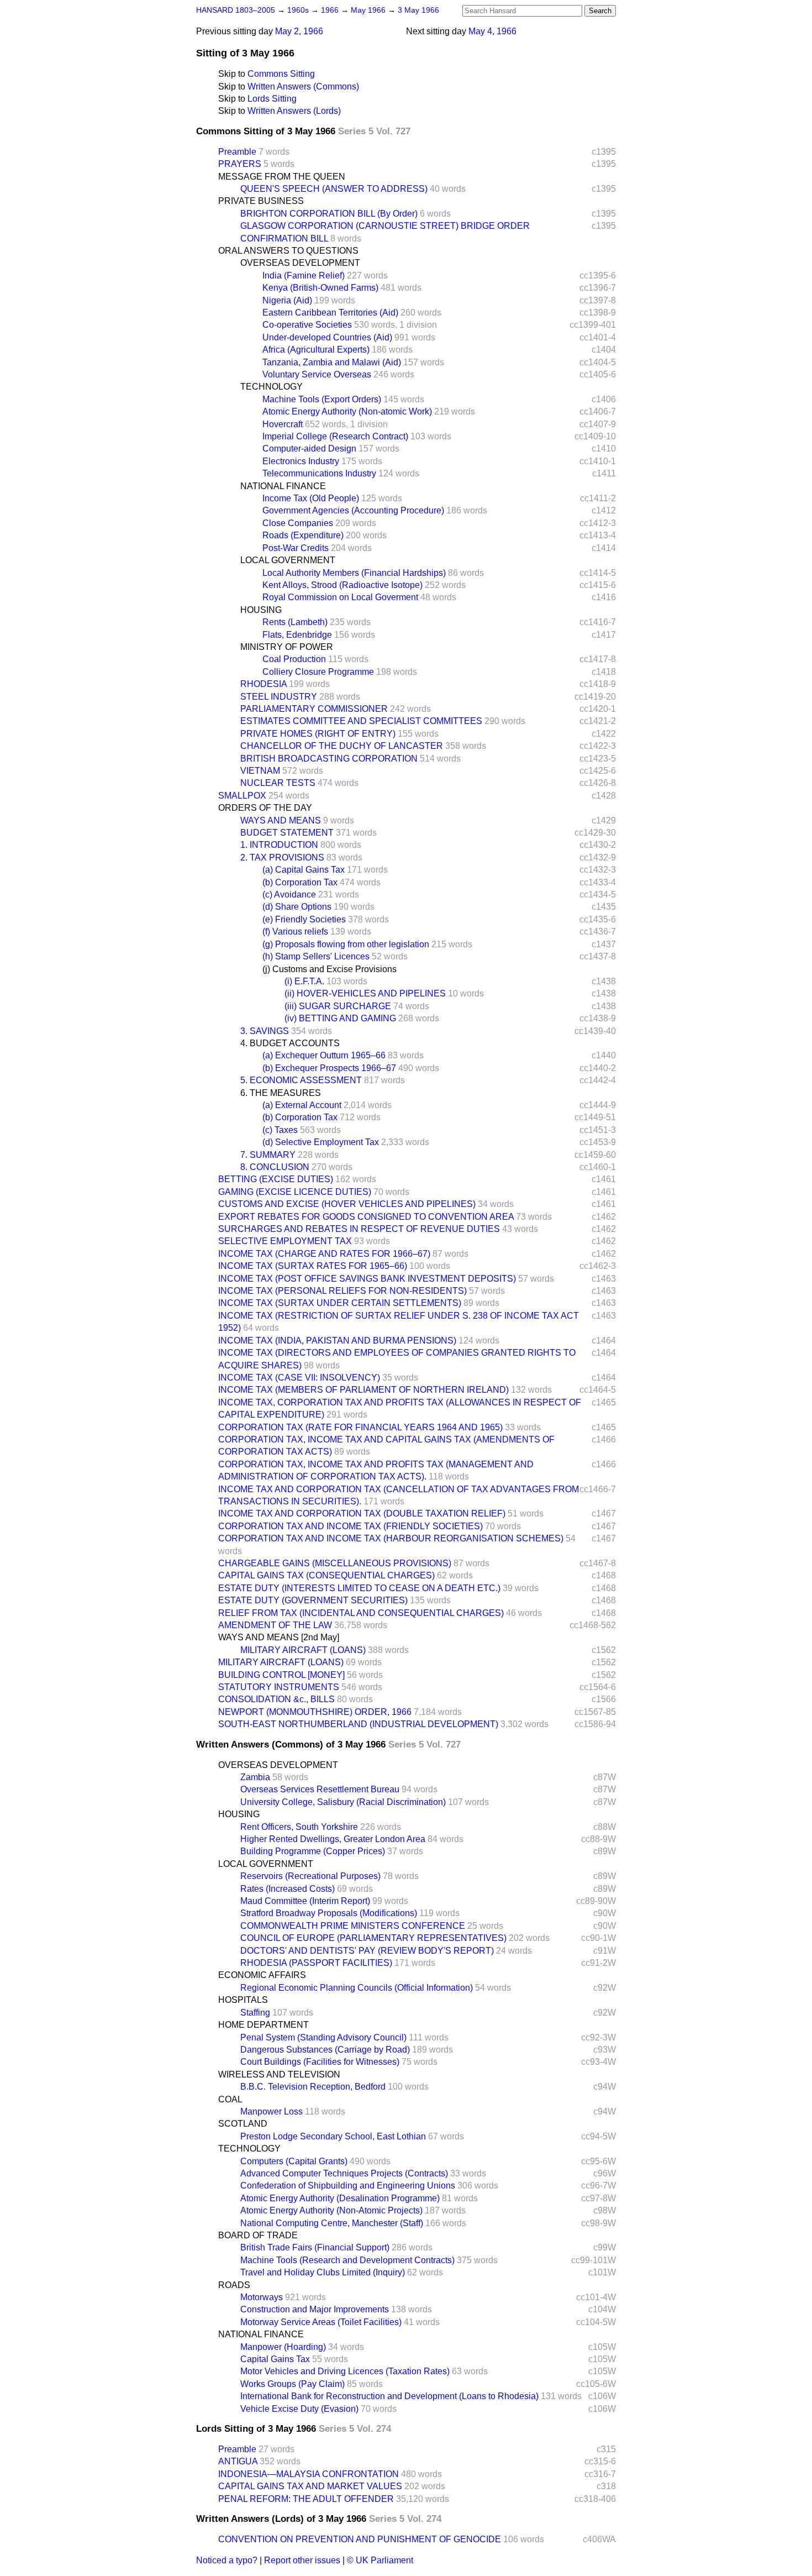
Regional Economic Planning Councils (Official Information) (357, 1988)
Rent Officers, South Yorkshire (299, 1827)
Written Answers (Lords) (294, 111)
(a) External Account (302, 1105)
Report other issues (302, 2560)
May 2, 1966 (299, 31)
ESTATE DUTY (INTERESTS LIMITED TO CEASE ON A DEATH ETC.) (359, 1588)
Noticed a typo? (227, 2560)
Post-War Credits (296, 548)
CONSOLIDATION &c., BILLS (276, 1699)
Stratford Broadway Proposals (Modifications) (329, 1913)
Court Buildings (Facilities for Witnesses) (320, 2062)
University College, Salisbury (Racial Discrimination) (343, 1802)
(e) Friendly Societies (304, 919)
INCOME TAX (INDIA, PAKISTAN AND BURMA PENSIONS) (337, 1341)
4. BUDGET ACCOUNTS (290, 1043)
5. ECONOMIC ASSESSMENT (301, 1080)
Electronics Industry (301, 461)
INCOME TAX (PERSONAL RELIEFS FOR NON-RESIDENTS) (342, 1291)
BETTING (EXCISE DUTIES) (276, 1179)
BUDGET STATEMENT (287, 833)
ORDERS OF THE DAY (265, 808)
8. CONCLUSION (275, 1167)
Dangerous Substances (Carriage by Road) (325, 2050)
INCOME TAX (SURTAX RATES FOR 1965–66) (313, 1266)
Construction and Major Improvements (315, 2309)
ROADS (234, 2285)
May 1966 (369, 10)
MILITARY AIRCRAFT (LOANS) (303, 1650)
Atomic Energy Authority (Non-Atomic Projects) (331, 2210)
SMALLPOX (242, 796)
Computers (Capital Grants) (294, 2161)
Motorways (262, 2297)
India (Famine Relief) (304, 276)
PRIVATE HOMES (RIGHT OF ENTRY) (318, 734)
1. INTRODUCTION (279, 845)
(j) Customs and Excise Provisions (329, 969)
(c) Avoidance (289, 894)
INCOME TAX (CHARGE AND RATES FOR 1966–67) (324, 1254)
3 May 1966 (418, 10)
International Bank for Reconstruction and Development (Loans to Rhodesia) (389, 2396)
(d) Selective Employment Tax (321, 1142)
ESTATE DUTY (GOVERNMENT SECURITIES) (313, 1600)
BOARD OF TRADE (258, 2235)
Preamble (237, 152)
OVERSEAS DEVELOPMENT (300, 263)
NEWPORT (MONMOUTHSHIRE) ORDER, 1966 (315, 1712)
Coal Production (294, 659)
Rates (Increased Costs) (288, 1889)
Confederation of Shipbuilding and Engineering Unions (348, 2186)
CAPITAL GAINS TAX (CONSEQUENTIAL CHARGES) (326, 1575)
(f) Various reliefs (295, 932)
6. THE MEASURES (281, 1093)
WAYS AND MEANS (281, 820)
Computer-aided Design (309, 448)
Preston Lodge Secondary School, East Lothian (333, 2136)
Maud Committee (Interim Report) (305, 1901)
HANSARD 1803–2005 (236, 10)
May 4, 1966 (492, 31)
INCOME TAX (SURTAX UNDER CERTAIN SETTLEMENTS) (340, 1303)
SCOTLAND (243, 2124)
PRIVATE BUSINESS (261, 201)
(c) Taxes (280, 1130)
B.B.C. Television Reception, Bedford (313, 2087)
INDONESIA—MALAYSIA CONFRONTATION (309, 2474)
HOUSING (261, 610)
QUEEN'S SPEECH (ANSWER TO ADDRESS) (334, 189)
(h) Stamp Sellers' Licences (316, 956)
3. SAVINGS (265, 1031)
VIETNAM (260, 771)
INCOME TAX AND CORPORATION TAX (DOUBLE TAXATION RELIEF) (362, 1513)
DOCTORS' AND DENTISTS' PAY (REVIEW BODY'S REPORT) (367, 1951)
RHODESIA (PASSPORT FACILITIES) (316, 1963)
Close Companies (298, 523)
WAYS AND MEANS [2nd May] (279, 1637)
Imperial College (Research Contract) (335, 436)
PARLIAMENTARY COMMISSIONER (314, 709)
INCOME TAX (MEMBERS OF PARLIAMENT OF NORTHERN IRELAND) (363, 1390)
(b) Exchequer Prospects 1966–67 (329, 1068)
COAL (230, 2099)
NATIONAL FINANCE (283, 486)
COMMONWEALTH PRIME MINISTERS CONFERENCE (353, 1926)
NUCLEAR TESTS (278, 783)
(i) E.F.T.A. (304, 981)
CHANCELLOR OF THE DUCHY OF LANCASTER (342, 746)
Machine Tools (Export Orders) (322, 399)
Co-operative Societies (307, 325)
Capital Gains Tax (275, 2359)
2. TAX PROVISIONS (282, 857)
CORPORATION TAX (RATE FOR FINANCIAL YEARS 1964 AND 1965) (360, 1427)
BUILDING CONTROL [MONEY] (281, 1675)
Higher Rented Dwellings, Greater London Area (333, 1839)
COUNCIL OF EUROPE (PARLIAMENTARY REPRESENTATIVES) (373, 1938)
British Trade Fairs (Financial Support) (315, 2247)
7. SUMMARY (268, 1155)
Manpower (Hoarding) (283, 2347)
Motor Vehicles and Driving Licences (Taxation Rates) (345, 2371)
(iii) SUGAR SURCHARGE (338, 1006)
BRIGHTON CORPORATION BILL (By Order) (329, 214)
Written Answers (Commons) (303, 86)
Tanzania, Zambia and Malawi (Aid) (332, 362)
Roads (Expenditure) (303, 535)
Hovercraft (283, 424)
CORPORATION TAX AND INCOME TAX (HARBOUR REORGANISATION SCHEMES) (391, 1538)
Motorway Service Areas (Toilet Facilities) (321, 2322)
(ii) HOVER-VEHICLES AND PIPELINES (365, 993)
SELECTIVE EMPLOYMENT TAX (285, 1241)
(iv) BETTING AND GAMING (340, 1018)
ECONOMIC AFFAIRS (262, 1975)
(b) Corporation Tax (300, 882)
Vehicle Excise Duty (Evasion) (299, 2409)
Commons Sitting (281, 74)
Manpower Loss (271, 2111)
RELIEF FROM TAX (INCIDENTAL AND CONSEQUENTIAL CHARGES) (361, 1613)
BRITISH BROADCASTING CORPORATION (329, 759)
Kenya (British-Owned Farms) (320, 288)
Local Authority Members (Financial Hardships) (354, 573)
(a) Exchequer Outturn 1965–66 (324, 1055)
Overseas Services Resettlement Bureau (320, 1789)
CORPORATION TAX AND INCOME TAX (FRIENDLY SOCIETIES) (350, 1526)
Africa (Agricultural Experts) (316, 350)
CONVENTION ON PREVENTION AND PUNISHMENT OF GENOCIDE (360, 2539)
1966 (331, 10)
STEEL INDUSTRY (279, 697)
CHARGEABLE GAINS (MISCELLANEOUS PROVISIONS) (335, 1563)
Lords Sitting (272, 99)
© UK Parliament (380, 2560)
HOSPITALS (243, 2000)
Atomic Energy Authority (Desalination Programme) (340, 2198)
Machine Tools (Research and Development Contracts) (347, 2260)
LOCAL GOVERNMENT (288, 560)
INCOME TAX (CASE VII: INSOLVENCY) (299, 1378)
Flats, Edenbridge (297, 635)
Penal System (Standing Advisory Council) (323, 2037)
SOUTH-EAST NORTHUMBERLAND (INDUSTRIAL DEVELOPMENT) (358, 1724)
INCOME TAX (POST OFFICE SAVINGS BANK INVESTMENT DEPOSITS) (367, 1279)
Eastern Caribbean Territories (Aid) (330, 313)
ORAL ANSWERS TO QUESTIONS (288, 251)
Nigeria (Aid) (287, 300)
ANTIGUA (238, 2461)
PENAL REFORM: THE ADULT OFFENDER (306, 2499)
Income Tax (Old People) (311, 498)
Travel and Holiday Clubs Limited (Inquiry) (323, 2272)
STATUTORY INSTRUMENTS (279, 1687)
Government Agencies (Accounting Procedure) (353, 510)
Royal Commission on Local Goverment (340, 597)
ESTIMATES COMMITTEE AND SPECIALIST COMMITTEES (361, 721)
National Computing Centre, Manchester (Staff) (332, 2223)
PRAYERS (240, 164)
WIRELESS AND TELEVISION (279, 2074)
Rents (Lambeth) (295, 622)
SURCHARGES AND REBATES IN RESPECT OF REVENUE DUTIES (359, 1229)
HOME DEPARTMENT (263, 2025)
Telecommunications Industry (319, 473)
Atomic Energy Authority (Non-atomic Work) (347, 411)
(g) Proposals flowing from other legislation (346, 944)
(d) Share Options (297, 907)
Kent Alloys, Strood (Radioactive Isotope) (342, 585)
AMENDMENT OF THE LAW (275, 1625)
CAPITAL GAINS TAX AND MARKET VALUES (310, 2486)
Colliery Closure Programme (318, 672)
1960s (299, 10)
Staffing (255, 2013)
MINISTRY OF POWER (287, 647)
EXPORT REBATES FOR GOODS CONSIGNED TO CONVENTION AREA (366, 1217)
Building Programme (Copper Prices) (313, 1851)
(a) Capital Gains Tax (304, 870)
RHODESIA (263, 684)
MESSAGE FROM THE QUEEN (282, 177)
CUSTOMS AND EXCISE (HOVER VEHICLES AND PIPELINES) (347, 1204)
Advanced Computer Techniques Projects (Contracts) (344, 2173)
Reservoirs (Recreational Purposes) (310, 1876)
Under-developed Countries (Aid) (327, 337)
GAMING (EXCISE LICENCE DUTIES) (295, 1192)
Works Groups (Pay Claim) (292, 2384)
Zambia (255, 1777)
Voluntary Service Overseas (317, 374)
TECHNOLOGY (271, 387)
